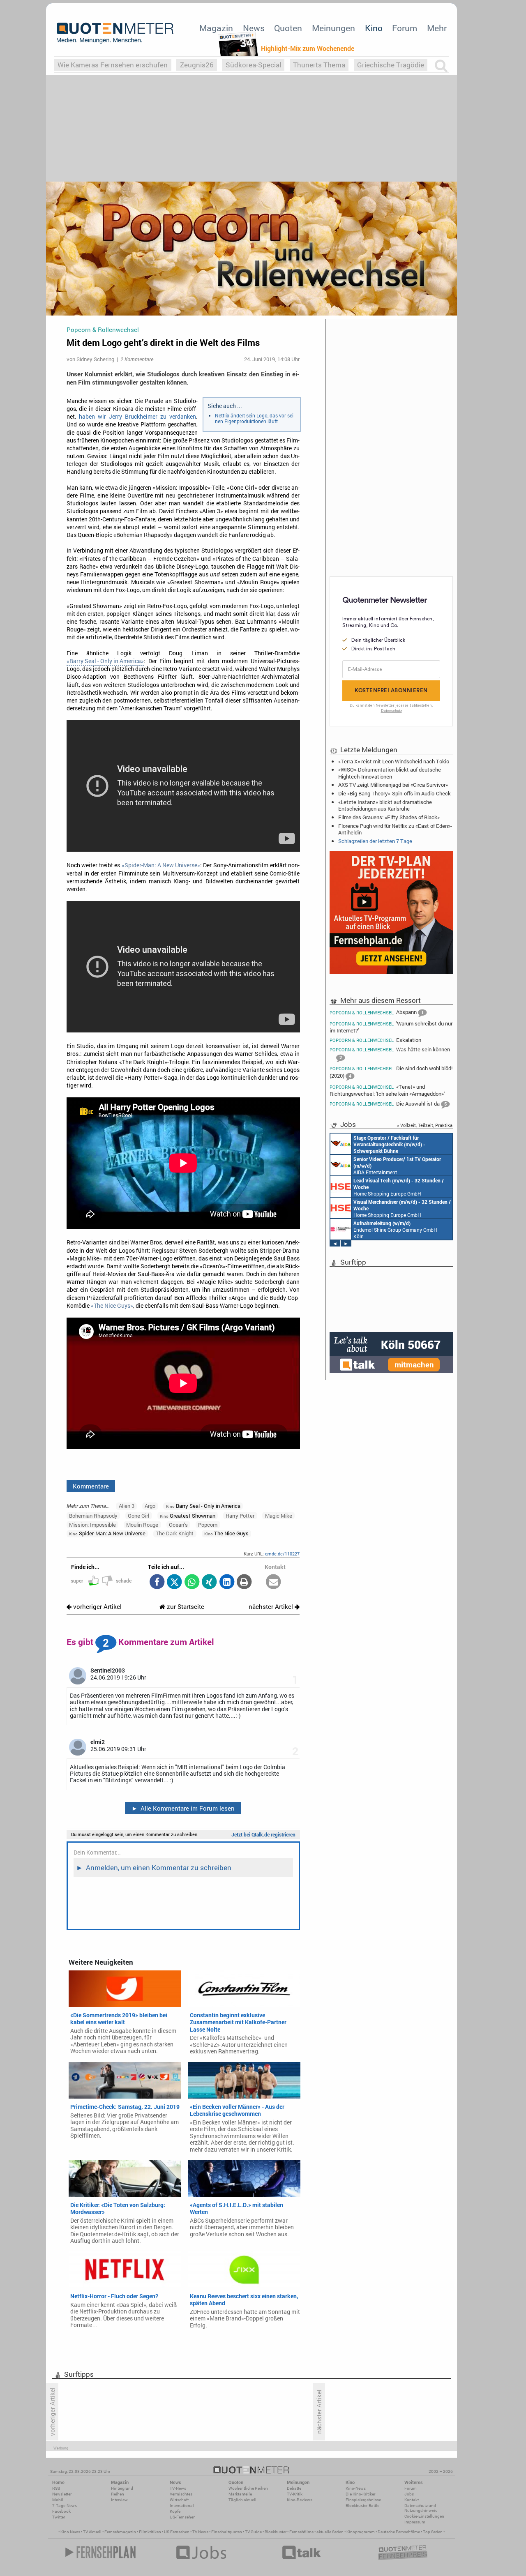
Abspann (377, 1012)
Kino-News (356, 2488)
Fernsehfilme (301, 2532)
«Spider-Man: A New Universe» (161, 865)
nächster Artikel (272, 1607)
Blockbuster (276, 2532)
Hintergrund (122, 2488)
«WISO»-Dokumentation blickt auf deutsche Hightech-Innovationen (390, 773)
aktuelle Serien (330, 2532)
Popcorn (208, 1525)
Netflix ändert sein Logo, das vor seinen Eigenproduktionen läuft (255, 418)
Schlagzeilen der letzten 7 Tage (375, 841)
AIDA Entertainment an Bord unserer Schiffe (389, 1144)
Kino (374, 28)
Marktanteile (240, 2494)
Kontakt (412, 2500)
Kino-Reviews (300, 2500)
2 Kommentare (137, 359)
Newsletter (62, 2494)
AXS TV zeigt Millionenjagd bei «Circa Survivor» (393, 785)
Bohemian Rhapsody (93, 1516)
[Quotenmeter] (115, 33)
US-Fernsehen (183, 2517)
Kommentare (91, 1486)
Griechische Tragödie (391, 65)
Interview (119, 2500)
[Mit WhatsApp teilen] (192, 1582)
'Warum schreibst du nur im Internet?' (391, 1027)
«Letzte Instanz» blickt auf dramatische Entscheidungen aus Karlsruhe (385, 805)
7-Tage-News (65, 2506)
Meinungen (333, 28)
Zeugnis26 (197, 65)
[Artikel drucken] (244, 1582)
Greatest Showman (188, 1516)
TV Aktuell (92, 2532)
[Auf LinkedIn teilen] (227, 1582)
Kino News (70, 2532)
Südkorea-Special (253, 65)
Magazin (216, 28)
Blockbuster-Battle (362, 2506)
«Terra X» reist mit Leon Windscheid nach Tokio (394, 761)
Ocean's (178, 1525)
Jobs (409, 2494)
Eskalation (375, 1040)
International (182, 2506)
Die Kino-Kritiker (360, 2494)
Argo (150, 1506)
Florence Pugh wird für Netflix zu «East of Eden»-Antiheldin (395, 829)
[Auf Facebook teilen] (157, 1582)
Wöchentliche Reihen (248, 2488)
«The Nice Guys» (112, 1306)
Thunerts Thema (319, 65)
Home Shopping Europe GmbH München (399, 1187)
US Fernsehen (177, 2532)
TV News (200, 2532)
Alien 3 (127, 1506)
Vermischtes (181, 2494)
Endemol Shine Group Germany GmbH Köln (395, 1230)
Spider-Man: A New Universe (107, 1533)
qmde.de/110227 (282, 1554)
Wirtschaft (179, 2500)
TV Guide (253, 2532)
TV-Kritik (295, 2494)
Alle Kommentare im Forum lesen (183, 1808)
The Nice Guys (226, 1533)
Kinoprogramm (361, 2532)
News (254, 28)
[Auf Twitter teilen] (174, 1582)
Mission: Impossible (92, 1525)
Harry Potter (240, 1516)
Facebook (61, 2511)
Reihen (118, 2494)
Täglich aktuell (242, 2500)
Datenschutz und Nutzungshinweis (421, 2508)
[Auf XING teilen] (209, 1582)
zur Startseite (185, 1607)
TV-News (178, 2488)
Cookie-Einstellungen (424, 2516)
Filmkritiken (150, 2532)
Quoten (288, 28)
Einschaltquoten (227, 2532)
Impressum (415, 2522)
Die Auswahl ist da (388, 1104)
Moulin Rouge (142, 1525)
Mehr (437, 28)
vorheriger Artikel (97, 1607)
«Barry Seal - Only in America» (105, 661)
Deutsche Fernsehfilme (399, 2532)
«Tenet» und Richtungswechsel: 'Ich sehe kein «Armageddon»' (387, 1090)
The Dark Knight (175, 1533)
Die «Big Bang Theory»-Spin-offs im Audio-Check (394, 793)
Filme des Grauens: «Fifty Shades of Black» (389, 817)
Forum (405, 28)
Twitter (59, 2517)
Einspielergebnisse (363, 2500)
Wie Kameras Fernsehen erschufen (113, 65)
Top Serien (433, 2532)
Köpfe (175, 2511)
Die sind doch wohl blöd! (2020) (391, 1072)
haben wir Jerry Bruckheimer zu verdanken (137, 417)
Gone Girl (138, 1516)
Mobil (58, 2500)
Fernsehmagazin (120, 2532)
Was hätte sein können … (390, 1053)
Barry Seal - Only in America (203, 1506)
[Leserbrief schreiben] (273, 1582)
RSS (56, 2488)
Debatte (294, 2488)
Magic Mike (279, 1516)
